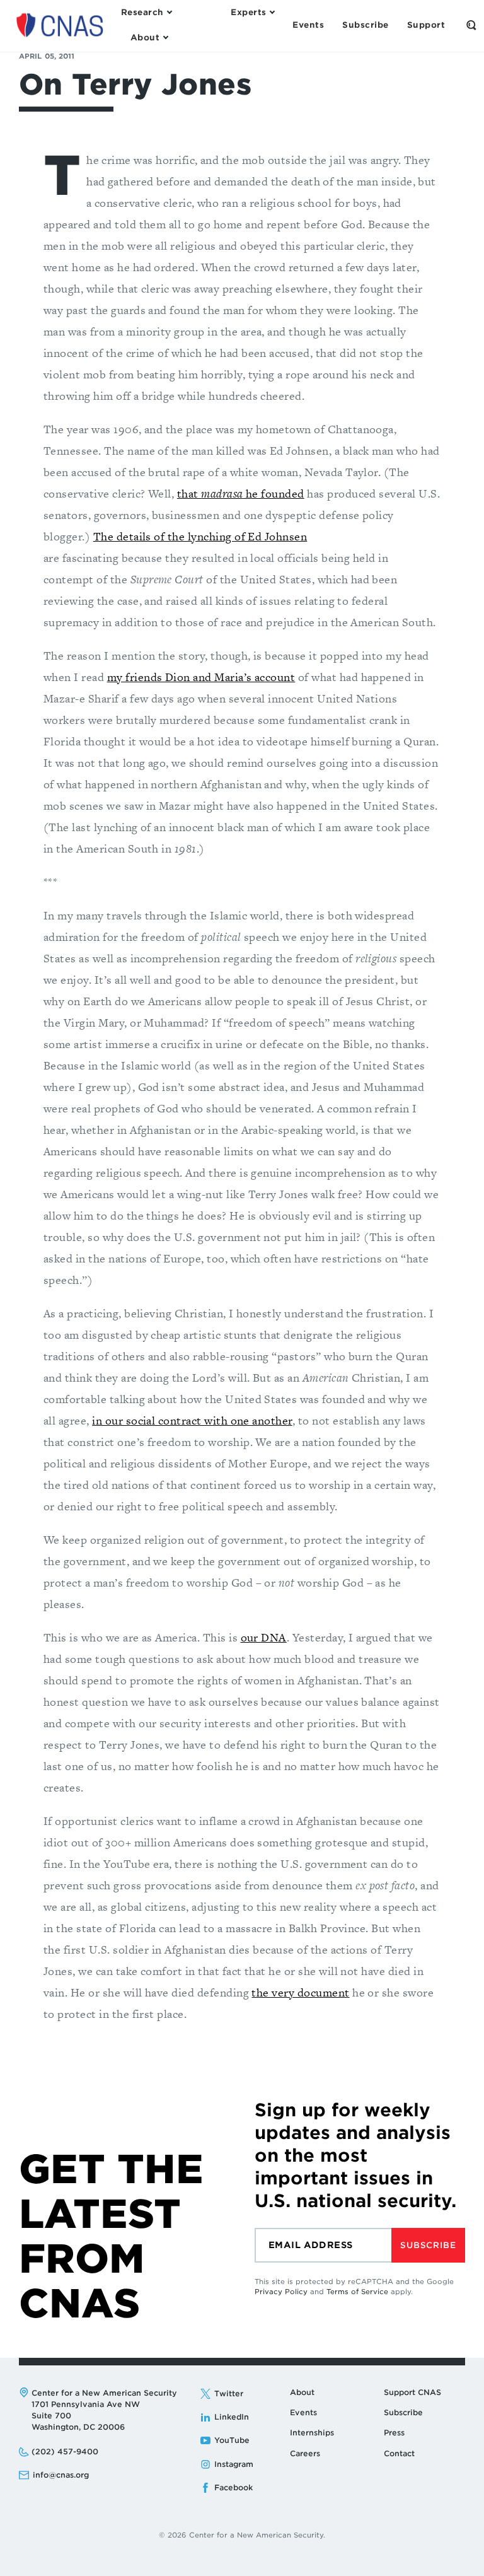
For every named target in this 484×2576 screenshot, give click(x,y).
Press (394, 2433)
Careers (305, 2453)
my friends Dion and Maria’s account (201, 677)
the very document (300, 1992)
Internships (312, 2433)
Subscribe (428, 2245)
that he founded (241, 493)
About (302, 2392)
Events (303, 2412)
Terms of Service (357, 2292)
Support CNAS (412, 2392)
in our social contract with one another (192, 1420)
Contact (399, 2453)
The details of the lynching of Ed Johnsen (200, 536)
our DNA (264, 1637)
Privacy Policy (281, 2292)
